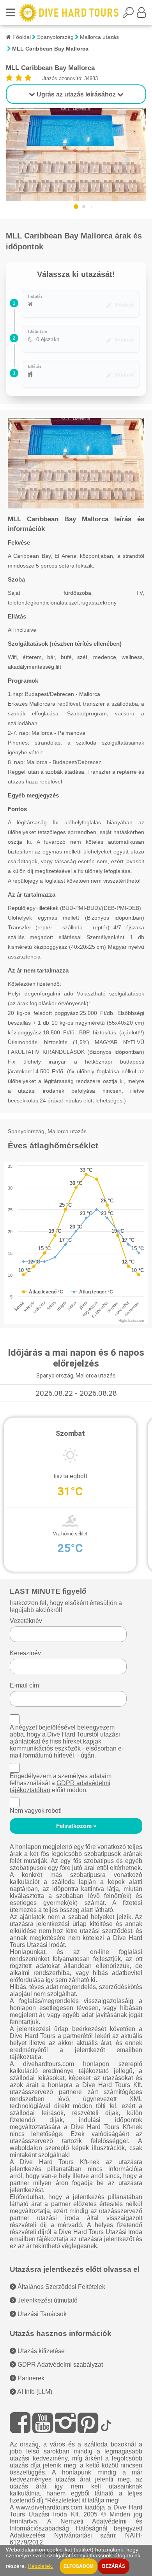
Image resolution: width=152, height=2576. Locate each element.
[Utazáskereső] (130, 15)
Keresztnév (25, 1653)
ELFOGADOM (79, 2566)
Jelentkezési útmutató (47, 2300)
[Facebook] (20, 2423)
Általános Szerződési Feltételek (61, 2287)
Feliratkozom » (76, 1826)
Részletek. (41, 2566)
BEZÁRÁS (114, 2566)
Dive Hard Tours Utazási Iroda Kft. (76, 2511)
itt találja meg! (101, 2500)
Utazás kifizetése (40, 2351)
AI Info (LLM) (34, 2392)
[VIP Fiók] (141, 15)
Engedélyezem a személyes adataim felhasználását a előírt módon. (61, 1783)
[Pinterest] (88, 2423)
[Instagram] (65, 2423)
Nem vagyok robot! (36, 1811)
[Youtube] (43, 2423)
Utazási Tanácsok (41, 2314)
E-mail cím (24, 1685)
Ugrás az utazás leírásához (76, 94)
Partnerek (30, 2378)
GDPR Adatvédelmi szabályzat (59, 2365)
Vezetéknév (26, 1621)
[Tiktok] (106, 2423)
